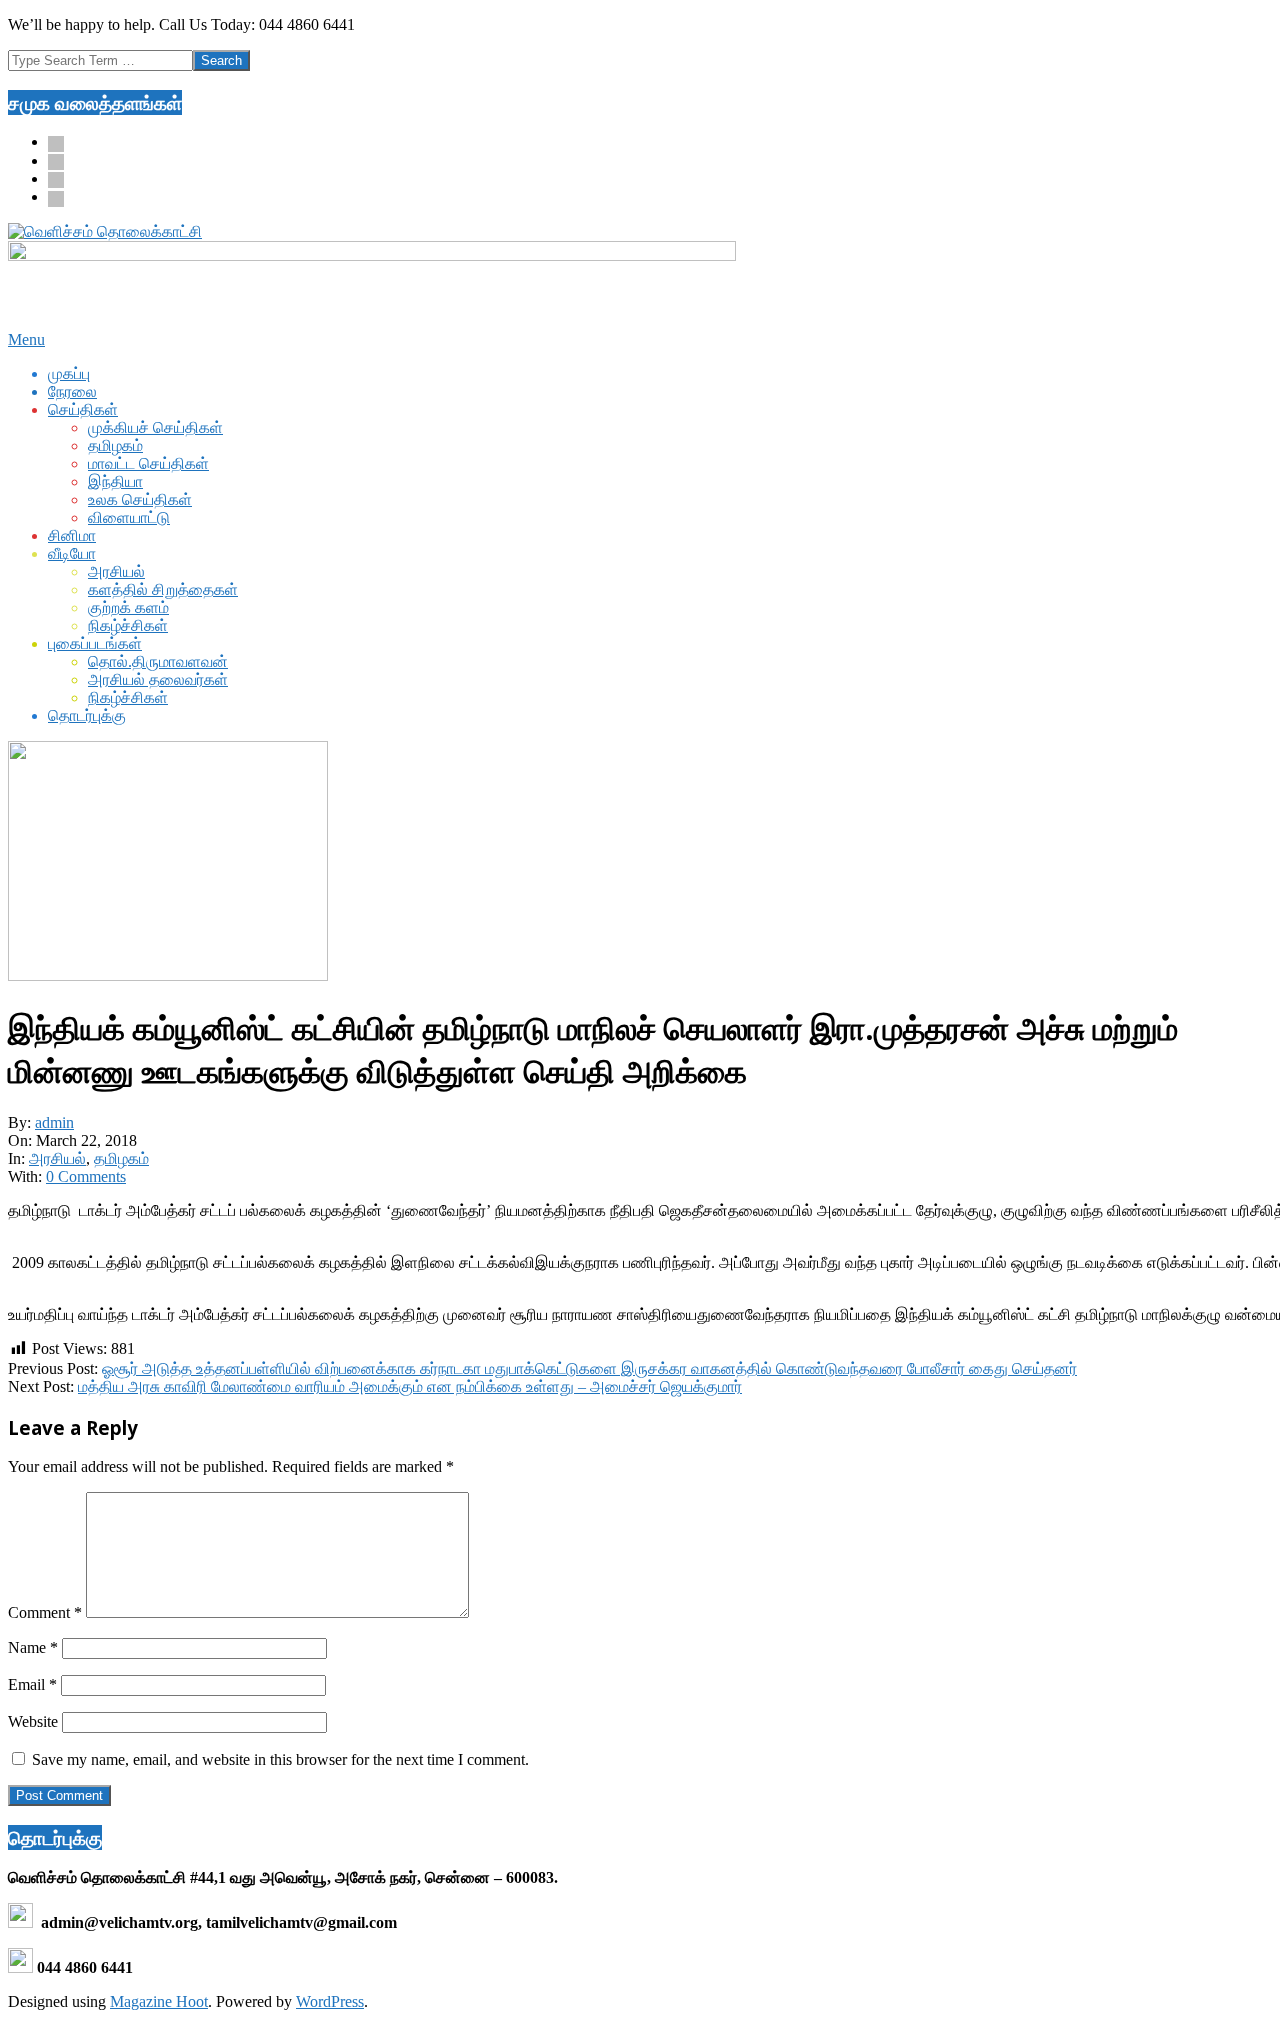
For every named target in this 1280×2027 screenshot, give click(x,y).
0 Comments (86, 1176)
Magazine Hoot (159, 2001)
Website (33, 1721)
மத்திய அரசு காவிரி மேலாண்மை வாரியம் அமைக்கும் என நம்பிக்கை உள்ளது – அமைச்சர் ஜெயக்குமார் (410, 1386)
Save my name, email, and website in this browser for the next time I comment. (280, 1759)
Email (32, 1684)
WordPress (330, 2001)
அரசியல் (57, 1158)
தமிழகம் (121, 1158)
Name (33, 1647)
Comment (45, 1612)
